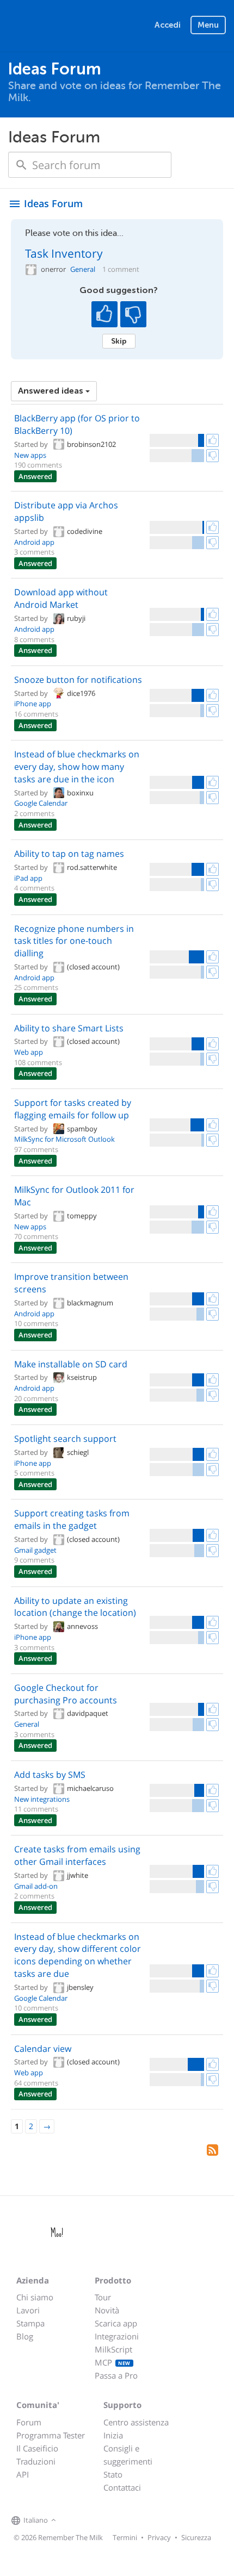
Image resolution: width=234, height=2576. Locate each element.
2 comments (34, 813)
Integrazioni (117, 2336)
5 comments (34, 1473)
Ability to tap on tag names (69, 854)
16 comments (36, 714)
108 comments (38, 1062)
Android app (34, 542)
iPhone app (33, 704)
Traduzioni (36, 2461)
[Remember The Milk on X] (90, 2521)
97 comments (36, 1149)
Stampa (30, 2323)
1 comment (121, 269)
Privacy (159, 2537)
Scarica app (116, 2323)
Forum (29, 2422)
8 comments (34, 639)
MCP (113, 2362)
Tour (103, 2297)
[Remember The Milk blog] (103, 2521)
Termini (125, 2537)
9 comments (34, 1560)
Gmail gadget (35, 1550)
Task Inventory (64, 253)
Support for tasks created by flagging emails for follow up (73, 1109)
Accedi (168, 25)
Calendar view (43, 2049)
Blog (25, 2336)
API (23, 2474)
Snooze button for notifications (78, 680)
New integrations (42, 1799)
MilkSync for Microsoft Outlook (64, 1139)
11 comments (36, 1809)
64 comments (36, 2083)
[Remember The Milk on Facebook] (75, 2521)
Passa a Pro (116, 2375)
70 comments (36, 1236)
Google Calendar (41, 803)
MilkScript (113, 2349)
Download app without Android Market (61, 598)
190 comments (38, 465)
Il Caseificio (37, 2448)
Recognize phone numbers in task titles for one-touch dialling (74, 941)
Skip (119, 341)
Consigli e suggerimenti (128, 2455)
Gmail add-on (36, 1886)
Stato (113, 2474)
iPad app (28, 878)
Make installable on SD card (71, 1364)
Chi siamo (35, 2297)
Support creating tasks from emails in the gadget (72, 1519)
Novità (107, 2310)
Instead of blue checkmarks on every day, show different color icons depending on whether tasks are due (78, 1955)
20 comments (36, 1398)
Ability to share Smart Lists (69, 1028)
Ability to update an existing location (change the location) (75, 1607)
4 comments (34, 888)
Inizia (113, 2435)
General (83, 269)
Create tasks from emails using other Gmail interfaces (77, 1855)
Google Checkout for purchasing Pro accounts (66, 1694)
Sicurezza (196, 2537)
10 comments (36, 1323)
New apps (30, 455)
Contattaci (122, 2487)
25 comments (36, 987)
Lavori (28, 2310)
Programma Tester (51, 2435)
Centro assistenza (136, 2422)
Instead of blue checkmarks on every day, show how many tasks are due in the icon (77, 767)
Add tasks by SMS (50, 1775)
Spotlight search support (65, 1439)
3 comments (34, 552)
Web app (29, 1052)
